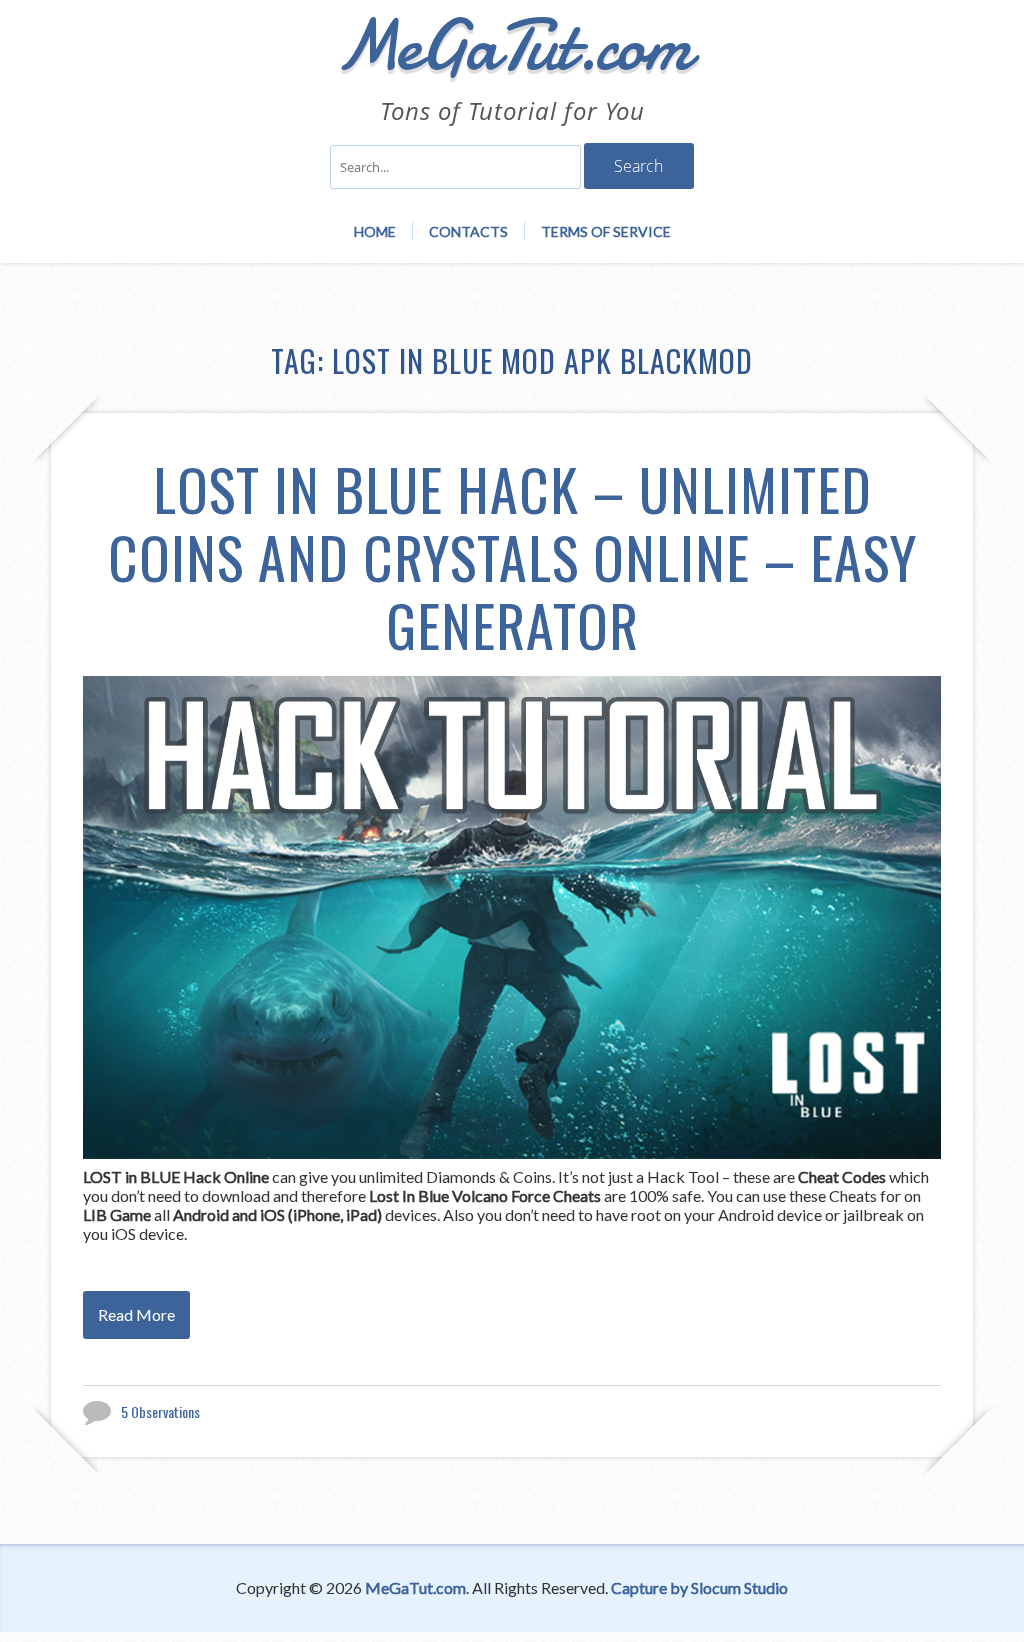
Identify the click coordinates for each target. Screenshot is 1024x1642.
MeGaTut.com (415, 1587)
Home (375, 231)
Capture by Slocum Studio (699, 1587)
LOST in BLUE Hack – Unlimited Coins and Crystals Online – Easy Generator (512, 556)
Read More (136, 1314)
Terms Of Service (606, 231)
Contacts (468, 231)
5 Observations (160, 1411)
